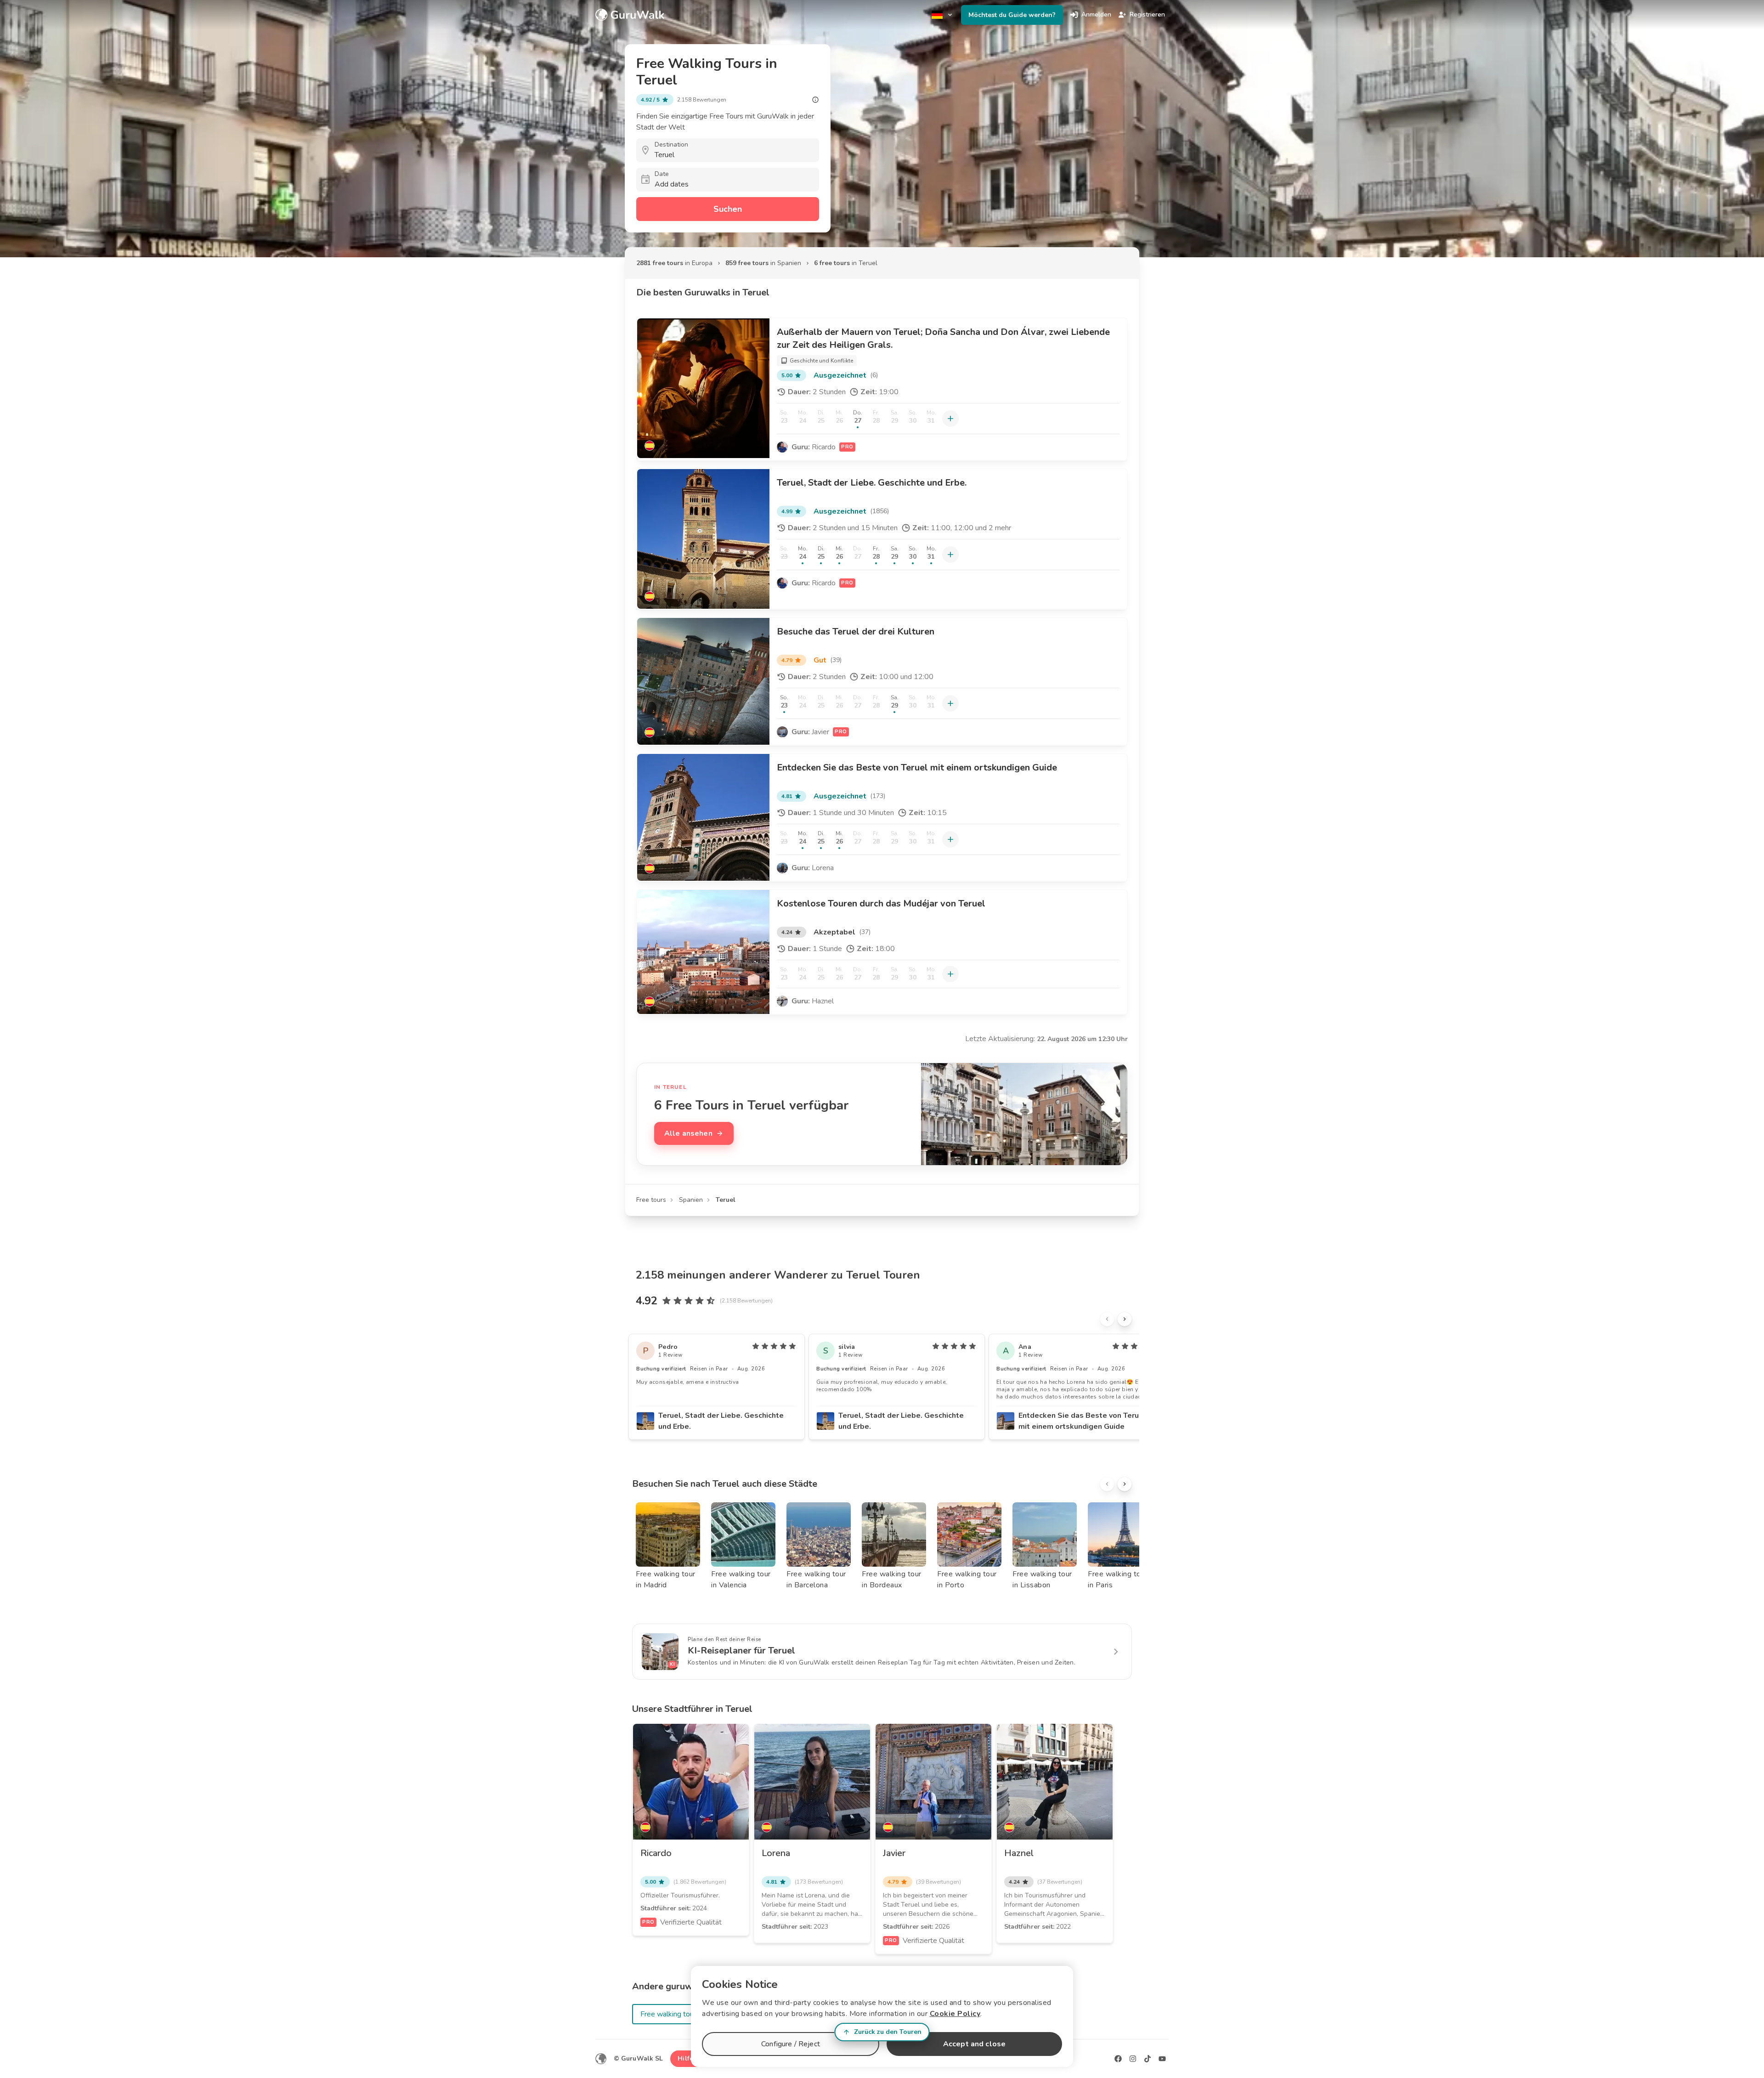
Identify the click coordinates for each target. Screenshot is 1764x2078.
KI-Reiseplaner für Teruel (741, 1651)
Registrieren (1147, 14)
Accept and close (974, 2044)
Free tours (651, 1200)
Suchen (728, 209)
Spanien (691, 1200)
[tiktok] (1148, 2059)
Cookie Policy (955, 2014)
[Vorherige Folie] (1107, 1319)
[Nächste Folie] (1125, 1319)
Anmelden (1096, 14)
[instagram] (1133, 2059)
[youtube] (1162, 2059)
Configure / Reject (791, 2044)
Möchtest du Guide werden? (1012, 15)
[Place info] (815, 100)
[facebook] (1118, 2059)
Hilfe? (687, 2058)
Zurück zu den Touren (888, 2032)
